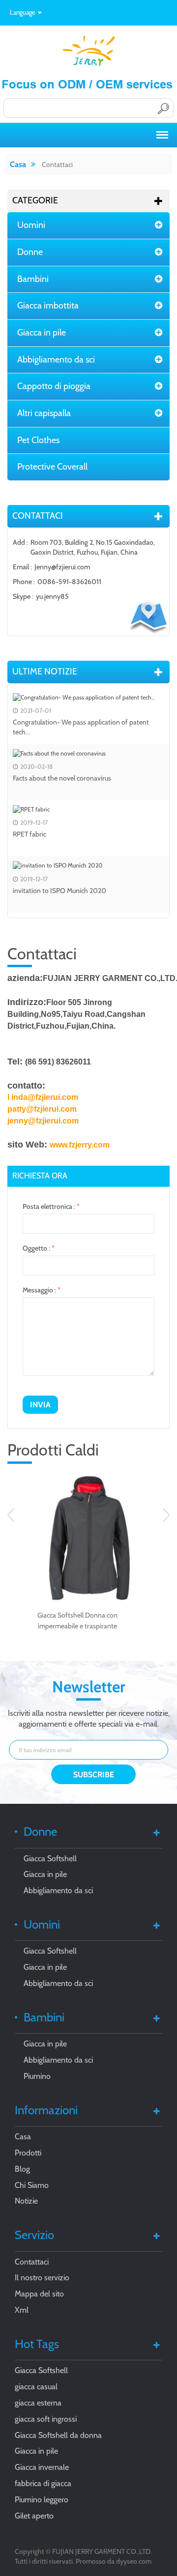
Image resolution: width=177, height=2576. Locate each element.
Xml (22, 2310)
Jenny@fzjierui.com (62, 567)
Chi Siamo (32, 2185)
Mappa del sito (39, 2294)
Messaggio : (42, 1290)
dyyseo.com (134, 2561)
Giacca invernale (42, 2467)
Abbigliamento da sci (56, 360)
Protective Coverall (52, 467)
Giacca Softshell (50, 1859)
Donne (30, 252)
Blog (22, 2169)
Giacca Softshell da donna (58, 2435)
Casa (18, 164)
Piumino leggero (42, 2500)
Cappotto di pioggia (54, 386)
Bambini (33, 279)
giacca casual (36, 2387)
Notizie (26, 2201)
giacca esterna (38, 2403)
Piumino (37, 2076)
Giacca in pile (42, 333)
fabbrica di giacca (43, 2483)
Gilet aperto (34, 2516)
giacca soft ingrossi (46, 2419)
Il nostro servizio (42, 2278)
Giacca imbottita (48, 306)
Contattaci (57, 165)
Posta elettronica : (51, 1206)
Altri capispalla (44, 413)
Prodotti (28, 2153)
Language (23, 12)
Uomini (31, 225)
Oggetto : (39, 1248)
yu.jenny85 (52, 596)
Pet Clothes (38, 440)
